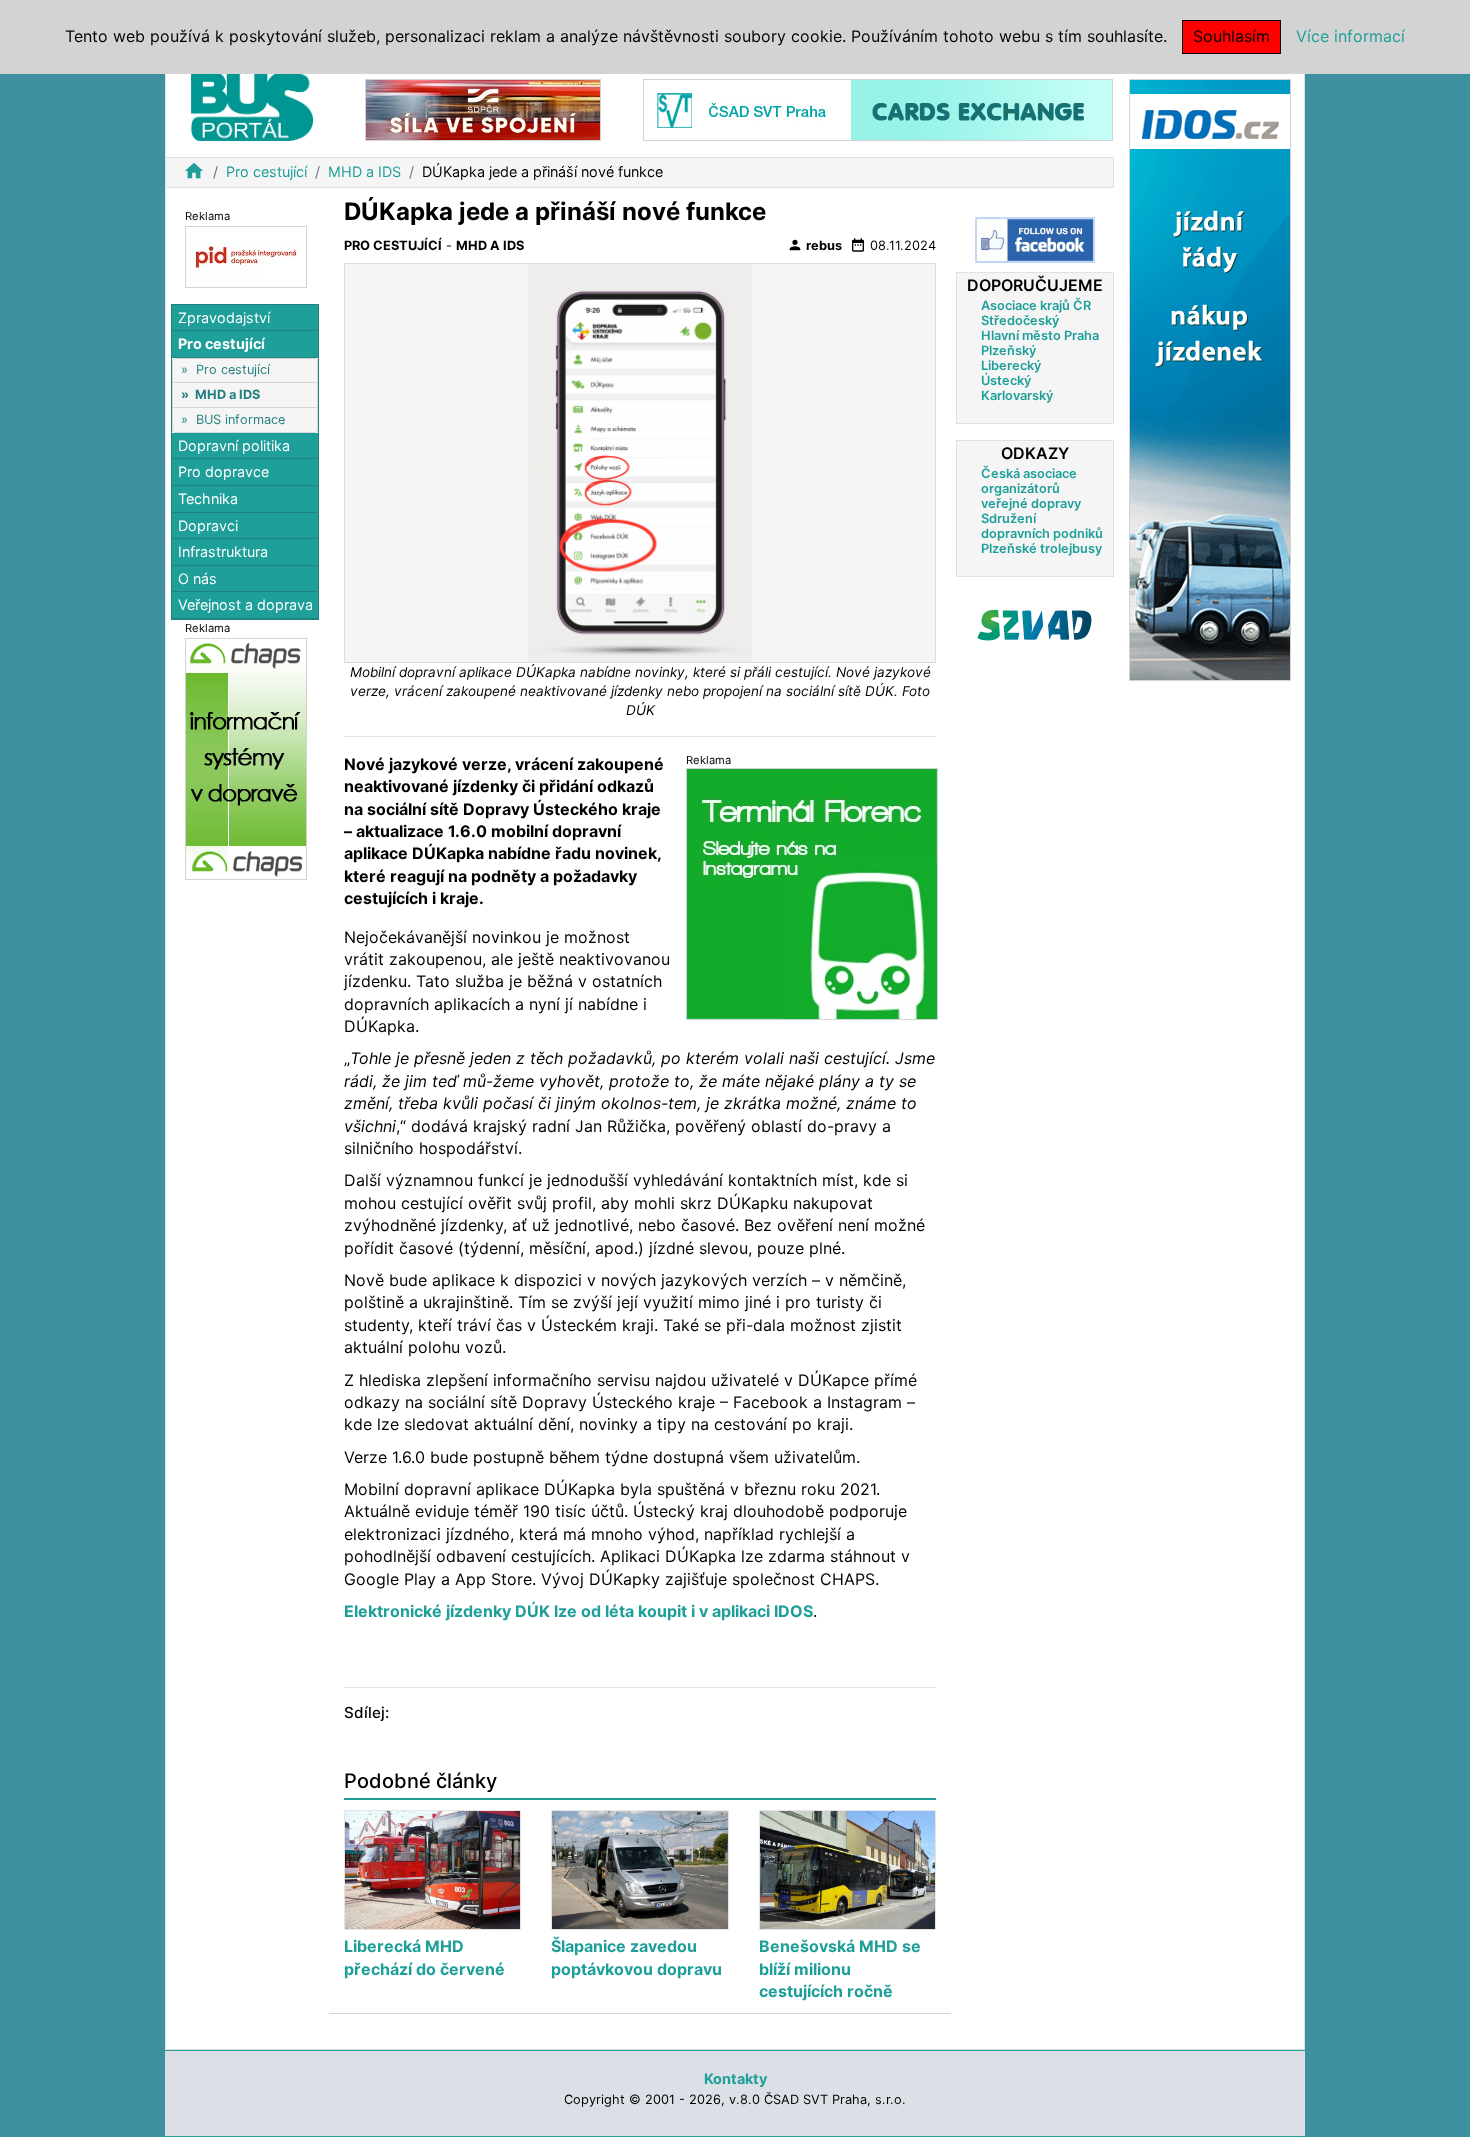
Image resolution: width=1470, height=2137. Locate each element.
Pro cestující (266, 171)
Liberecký (1011, 365)
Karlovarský (1017, 395)
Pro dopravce (223, 472)
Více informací (1350, 36)
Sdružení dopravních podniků (1042, 526)
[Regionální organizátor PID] (246, 255)
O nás (197, 578)
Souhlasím (1231, 36)
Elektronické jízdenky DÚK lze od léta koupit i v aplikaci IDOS (578, 1611)
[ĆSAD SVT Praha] (878, 108)
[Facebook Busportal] (1035, 240)
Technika (208, 498)
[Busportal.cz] (252, 104)
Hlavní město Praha (1040, 335)
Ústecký (1006, 380)
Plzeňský (1008, 350)
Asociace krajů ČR (1036, 305)
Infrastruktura (223, 551)
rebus (814, 245)
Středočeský (1020, 320)
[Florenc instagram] (812, 893)
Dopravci (208, 525)
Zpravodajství (224, 317)
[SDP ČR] (483, 108)
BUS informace (240, 419)
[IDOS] (1210, 378)
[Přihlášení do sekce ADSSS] (1035, 625)
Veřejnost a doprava (245, 605)
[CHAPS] (246, 758)
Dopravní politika (234, 445)
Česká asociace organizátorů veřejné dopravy (1031, 488)
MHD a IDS (364, 171)
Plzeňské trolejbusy (1041, 548)
